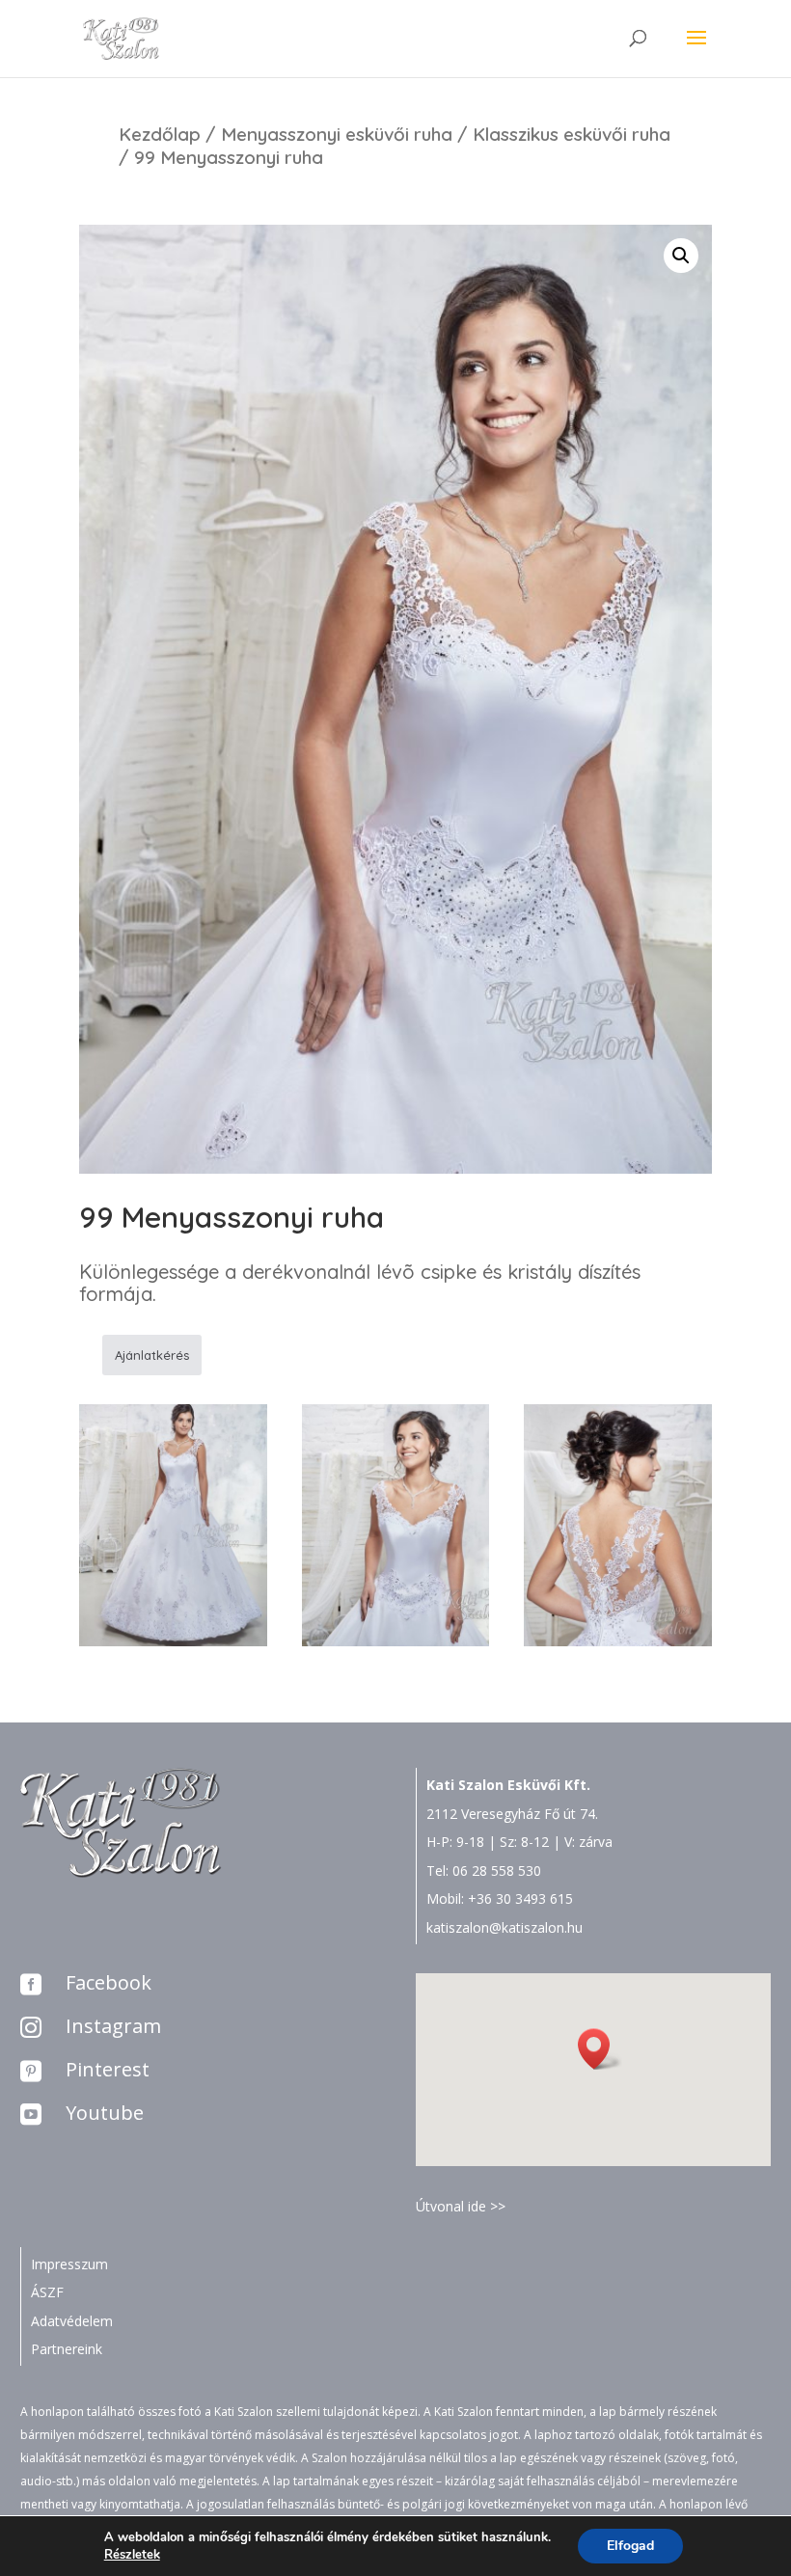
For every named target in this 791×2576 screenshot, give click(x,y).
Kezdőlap (160, 134)
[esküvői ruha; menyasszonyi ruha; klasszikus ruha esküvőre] (173, 1641)
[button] (600, 2049)
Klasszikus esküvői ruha (572, 134)
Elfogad (630, 2546)
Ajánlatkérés (152, 1355)
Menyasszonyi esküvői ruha (337, 134)
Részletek (132, 2555)
